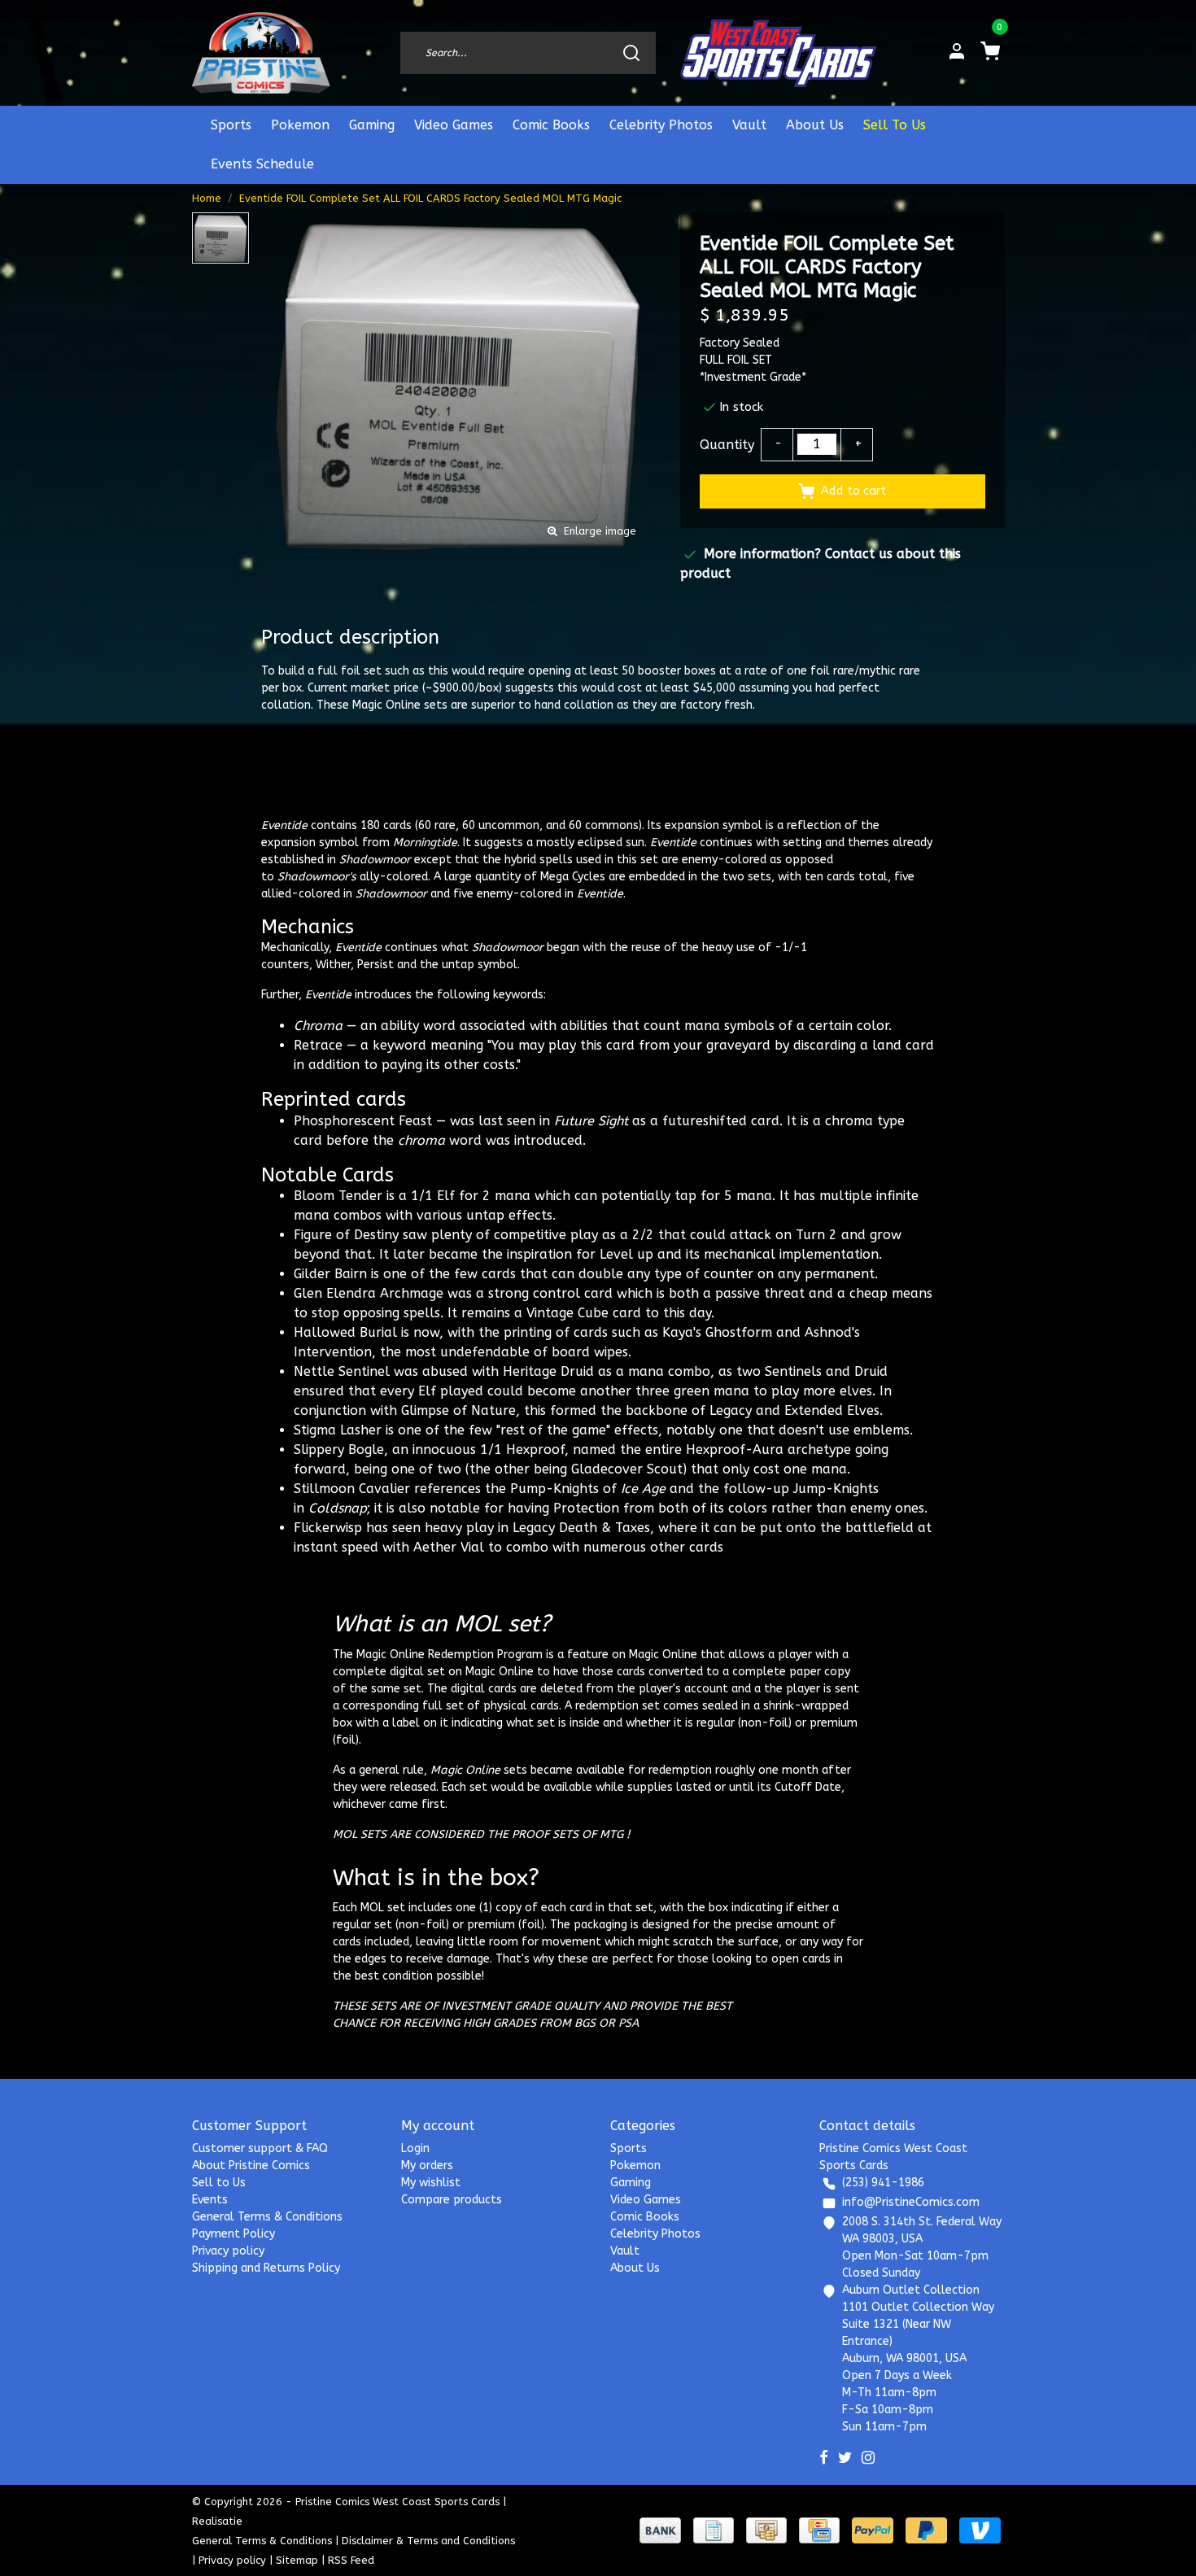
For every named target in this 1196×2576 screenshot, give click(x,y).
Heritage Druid (548, 1371)
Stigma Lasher (338, 1430)
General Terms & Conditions (267, 2217)
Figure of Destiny (346, 1235)
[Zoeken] (631, 53)
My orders (427, 2166)
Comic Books (551, 125)
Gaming (372, 125)
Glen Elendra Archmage (369, 1293)
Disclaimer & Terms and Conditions (428, 2541)
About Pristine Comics (251, 2166)
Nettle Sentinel (342, 1371)
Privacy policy (228, 2251)
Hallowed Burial (345, 1332)
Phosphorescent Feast (363, 1121)
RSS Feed (351, 2560)
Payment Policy (234, 2234)
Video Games (454, 125)
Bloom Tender (338, 1196)
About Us (815, 125)
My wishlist (431, 2183)
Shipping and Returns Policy (266, 2268)
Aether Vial (449, 1547)
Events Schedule (262, 164)
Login (415, 2148)
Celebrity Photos (661, 125)
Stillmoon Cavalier (352, 1489)
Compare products (452, 2200)
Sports (231, 125)
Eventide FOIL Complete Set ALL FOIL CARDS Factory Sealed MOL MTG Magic (430, 198)
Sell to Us (219, 2183)
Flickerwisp (328, 1528)
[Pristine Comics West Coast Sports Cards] (262, 53)
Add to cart (853, 491)
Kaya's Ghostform (717, 1332)
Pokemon (300, 125)
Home (207, 198)
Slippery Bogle (339, 1450)
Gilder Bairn (330, 1274)
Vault (749, 125)
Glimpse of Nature (458, 1410)
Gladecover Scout (627, 1469)
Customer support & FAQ (260, 2148)
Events (210, 2200)
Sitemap (297, 2560)
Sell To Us (895, 125)
